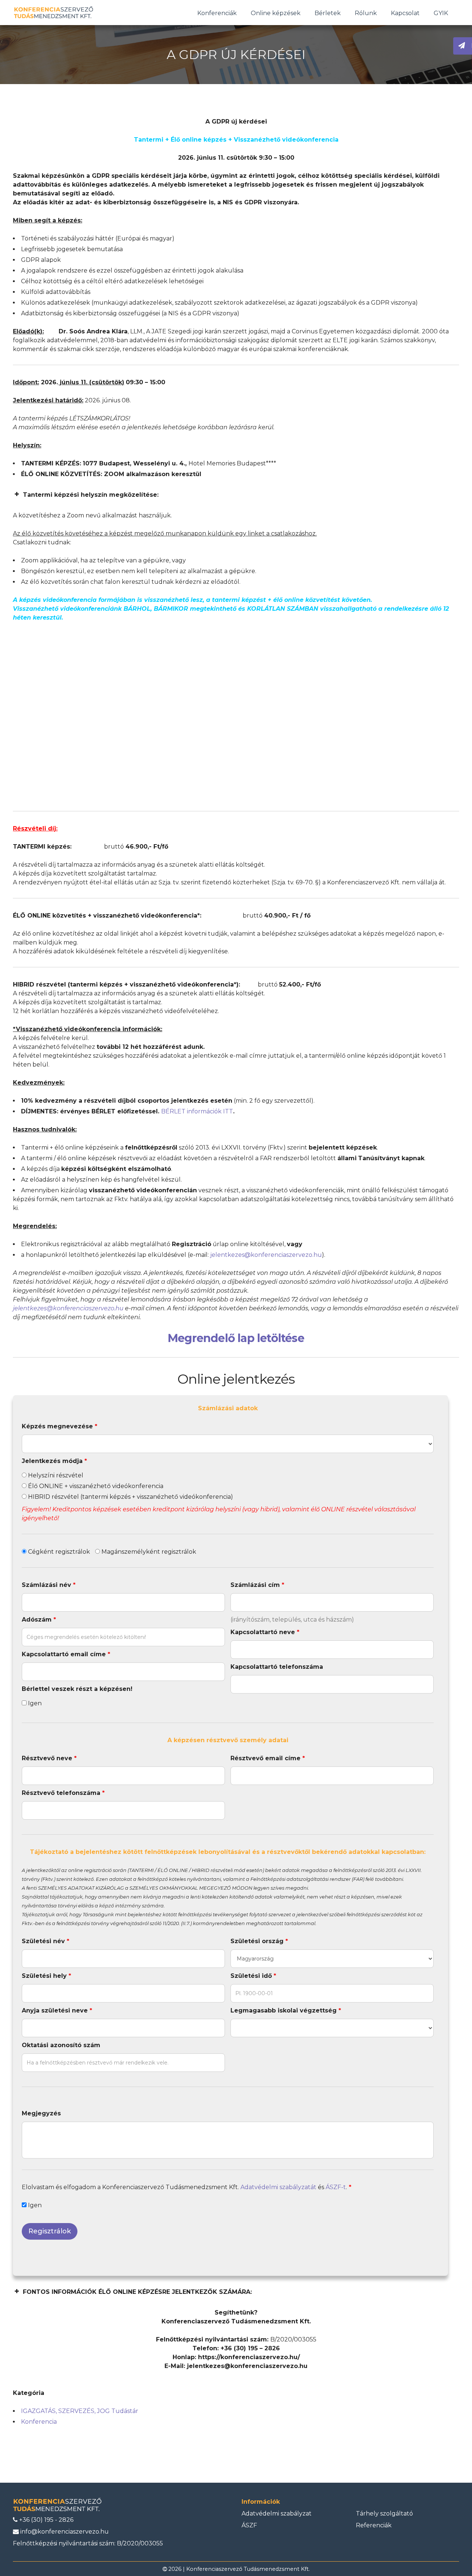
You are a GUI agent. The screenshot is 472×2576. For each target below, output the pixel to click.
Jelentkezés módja (54, 1461)
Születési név (46, 1941)
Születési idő (253, 1976)
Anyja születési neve (57, 2010)
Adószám (39, 1620)
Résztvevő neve (49, 1758)
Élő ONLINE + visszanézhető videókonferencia (95, 1486)
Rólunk (366, 13)
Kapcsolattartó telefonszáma (277, 1667)
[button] (236, 495)
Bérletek (328, 13)
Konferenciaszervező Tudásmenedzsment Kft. (248, 2569)
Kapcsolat (405, 13)
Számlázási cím (257, 1585)
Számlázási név (49, 1585)
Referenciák (374, 2525)
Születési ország (259, 1941)
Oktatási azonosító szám (61, 2045)
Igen (34, 1703)
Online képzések (276, 13)
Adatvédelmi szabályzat (277, 2513)
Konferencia (39, 2422)
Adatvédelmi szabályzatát (278, 2187)
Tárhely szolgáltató (384, 2513)
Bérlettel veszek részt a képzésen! (77, 1689)
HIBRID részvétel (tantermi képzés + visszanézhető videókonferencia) (130, 1497)
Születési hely (46, 1976)
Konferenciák (217, 13)
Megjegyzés (41, 2113)
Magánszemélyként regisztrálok (148, 1552)
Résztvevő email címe (268, 1758)
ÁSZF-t (336, 2187)
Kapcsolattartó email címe (66, 1654)
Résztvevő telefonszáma (63, 1793)
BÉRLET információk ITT (197, 1111)
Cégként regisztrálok (58, 1552)
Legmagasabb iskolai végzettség (286, 2010)
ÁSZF (249, 2525)
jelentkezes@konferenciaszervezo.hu (266, 1255)
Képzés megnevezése (60, 1426)
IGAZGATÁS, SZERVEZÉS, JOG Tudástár (80, 2411)
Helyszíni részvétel (55, 1475)
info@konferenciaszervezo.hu (64, 2532)
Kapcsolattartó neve (265, 1632)
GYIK (441, 13)
